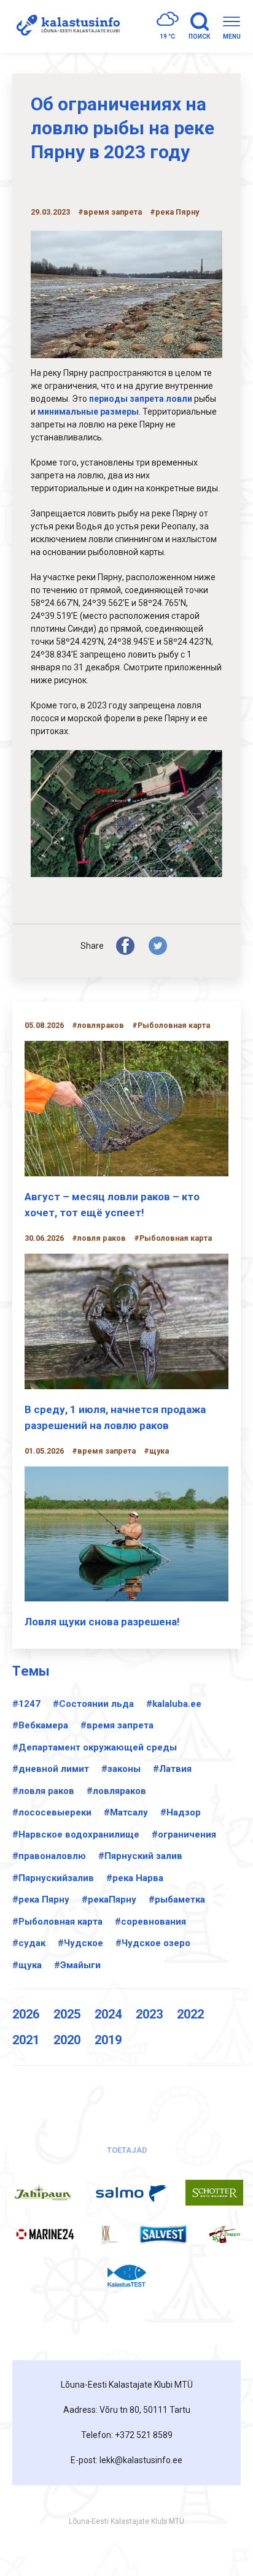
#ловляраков (116, 1791)
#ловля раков (43, 1791)
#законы (121, 1769)
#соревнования (150, 1922)
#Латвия (172, 1769)
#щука (27, 1965)
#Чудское (80, 1943)
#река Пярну (41, 1899)
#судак (29, 1943)
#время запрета (117, 1725)
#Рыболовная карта (57, 1922)
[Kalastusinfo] (66, 26)
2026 (26, 2014)
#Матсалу (126, 1812)
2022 (190, 2014)
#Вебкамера (40, 1725)
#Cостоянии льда (93, 1704)
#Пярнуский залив (140, 1856)
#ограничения (184, 1834)
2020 (67, 2040)
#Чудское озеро (153, 1943)
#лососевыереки (52, 1812)
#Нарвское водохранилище (76, 1834)
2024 (108, 2014)
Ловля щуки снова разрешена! (102, 1622)
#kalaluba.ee (174, 1704)
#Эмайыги (77, 1965)
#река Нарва (135, 1878)
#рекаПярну (109, 1899)
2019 (108, 2040)
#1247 (26, 1704)
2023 (149, 2014)
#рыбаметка (177, 1899)
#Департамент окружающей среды (95, 1747)
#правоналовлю (49, 1856)
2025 (67, 2014)
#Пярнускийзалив (53, 1878)
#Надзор (181, 1812)
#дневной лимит (51, 1769)
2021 (26, 2040)
